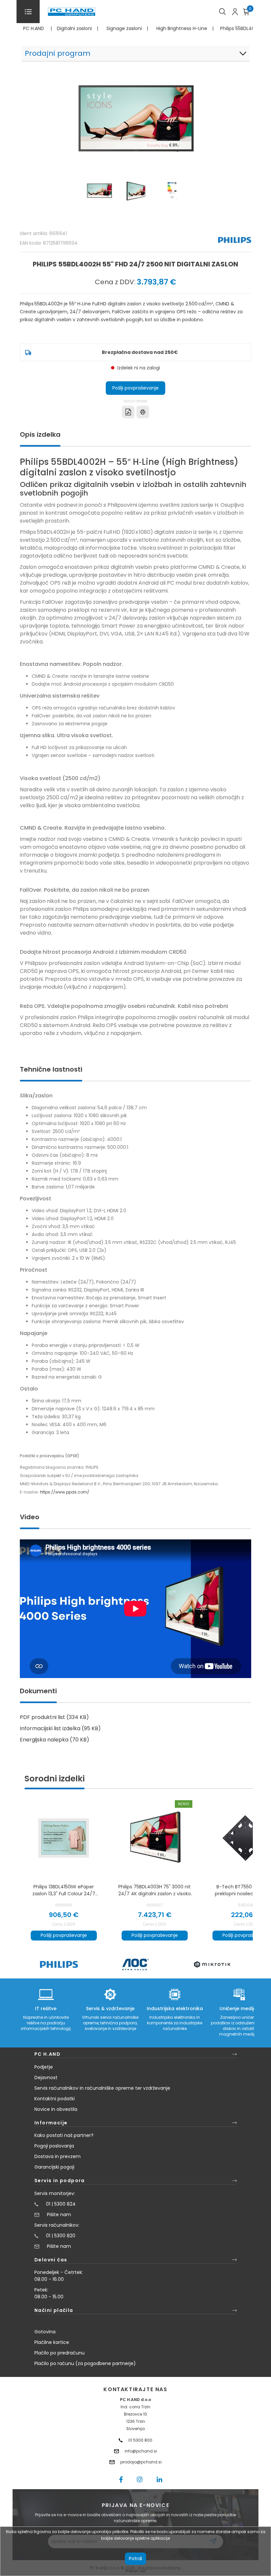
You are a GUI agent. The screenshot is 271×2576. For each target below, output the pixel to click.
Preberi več (136, 2571)
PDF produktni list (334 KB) (54, 1717)
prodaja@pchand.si (141, 2462)
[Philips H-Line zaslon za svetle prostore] (155, 1838)
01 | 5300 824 (61, 2204)
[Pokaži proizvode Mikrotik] (212, 1964)
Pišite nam (59, 2215)
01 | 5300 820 (61, 2236)
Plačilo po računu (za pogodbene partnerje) (85, 2363)
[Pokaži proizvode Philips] (59, 1964)
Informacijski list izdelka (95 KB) (60, 1728)
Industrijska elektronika (175, 2009)
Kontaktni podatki (55, 2099)
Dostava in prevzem (58, 2156)
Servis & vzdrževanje (110, 2009)
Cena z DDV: (115, 282)
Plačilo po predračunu (59, 2353)
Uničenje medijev (239, 2009)
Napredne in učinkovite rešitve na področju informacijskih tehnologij (46, 2023)
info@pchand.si (141, 2451)
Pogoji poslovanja (54, 2146)
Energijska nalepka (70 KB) (55, 1740)
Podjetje (44, 2067)
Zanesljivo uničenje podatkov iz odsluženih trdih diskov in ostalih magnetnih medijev (239, 2026)
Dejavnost (46, 2078)
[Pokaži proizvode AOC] (136, 1964)
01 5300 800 (140, 2440)
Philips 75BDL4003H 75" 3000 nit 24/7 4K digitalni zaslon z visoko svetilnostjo (155, 1890)
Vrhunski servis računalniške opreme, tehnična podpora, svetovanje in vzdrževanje (110, 2023)
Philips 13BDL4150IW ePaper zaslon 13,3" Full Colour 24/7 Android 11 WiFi (64, 1890)
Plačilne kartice (52, 2342)
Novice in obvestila (56, 2109)
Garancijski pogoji (54, 2167)
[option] (59, 1964)
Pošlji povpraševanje (135, 388)
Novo (184, 1804)
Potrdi (135, 2559)
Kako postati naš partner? (64, 2135)
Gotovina (45, 2332)
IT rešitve (46, 2009)
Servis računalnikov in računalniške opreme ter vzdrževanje (102, 2088)
